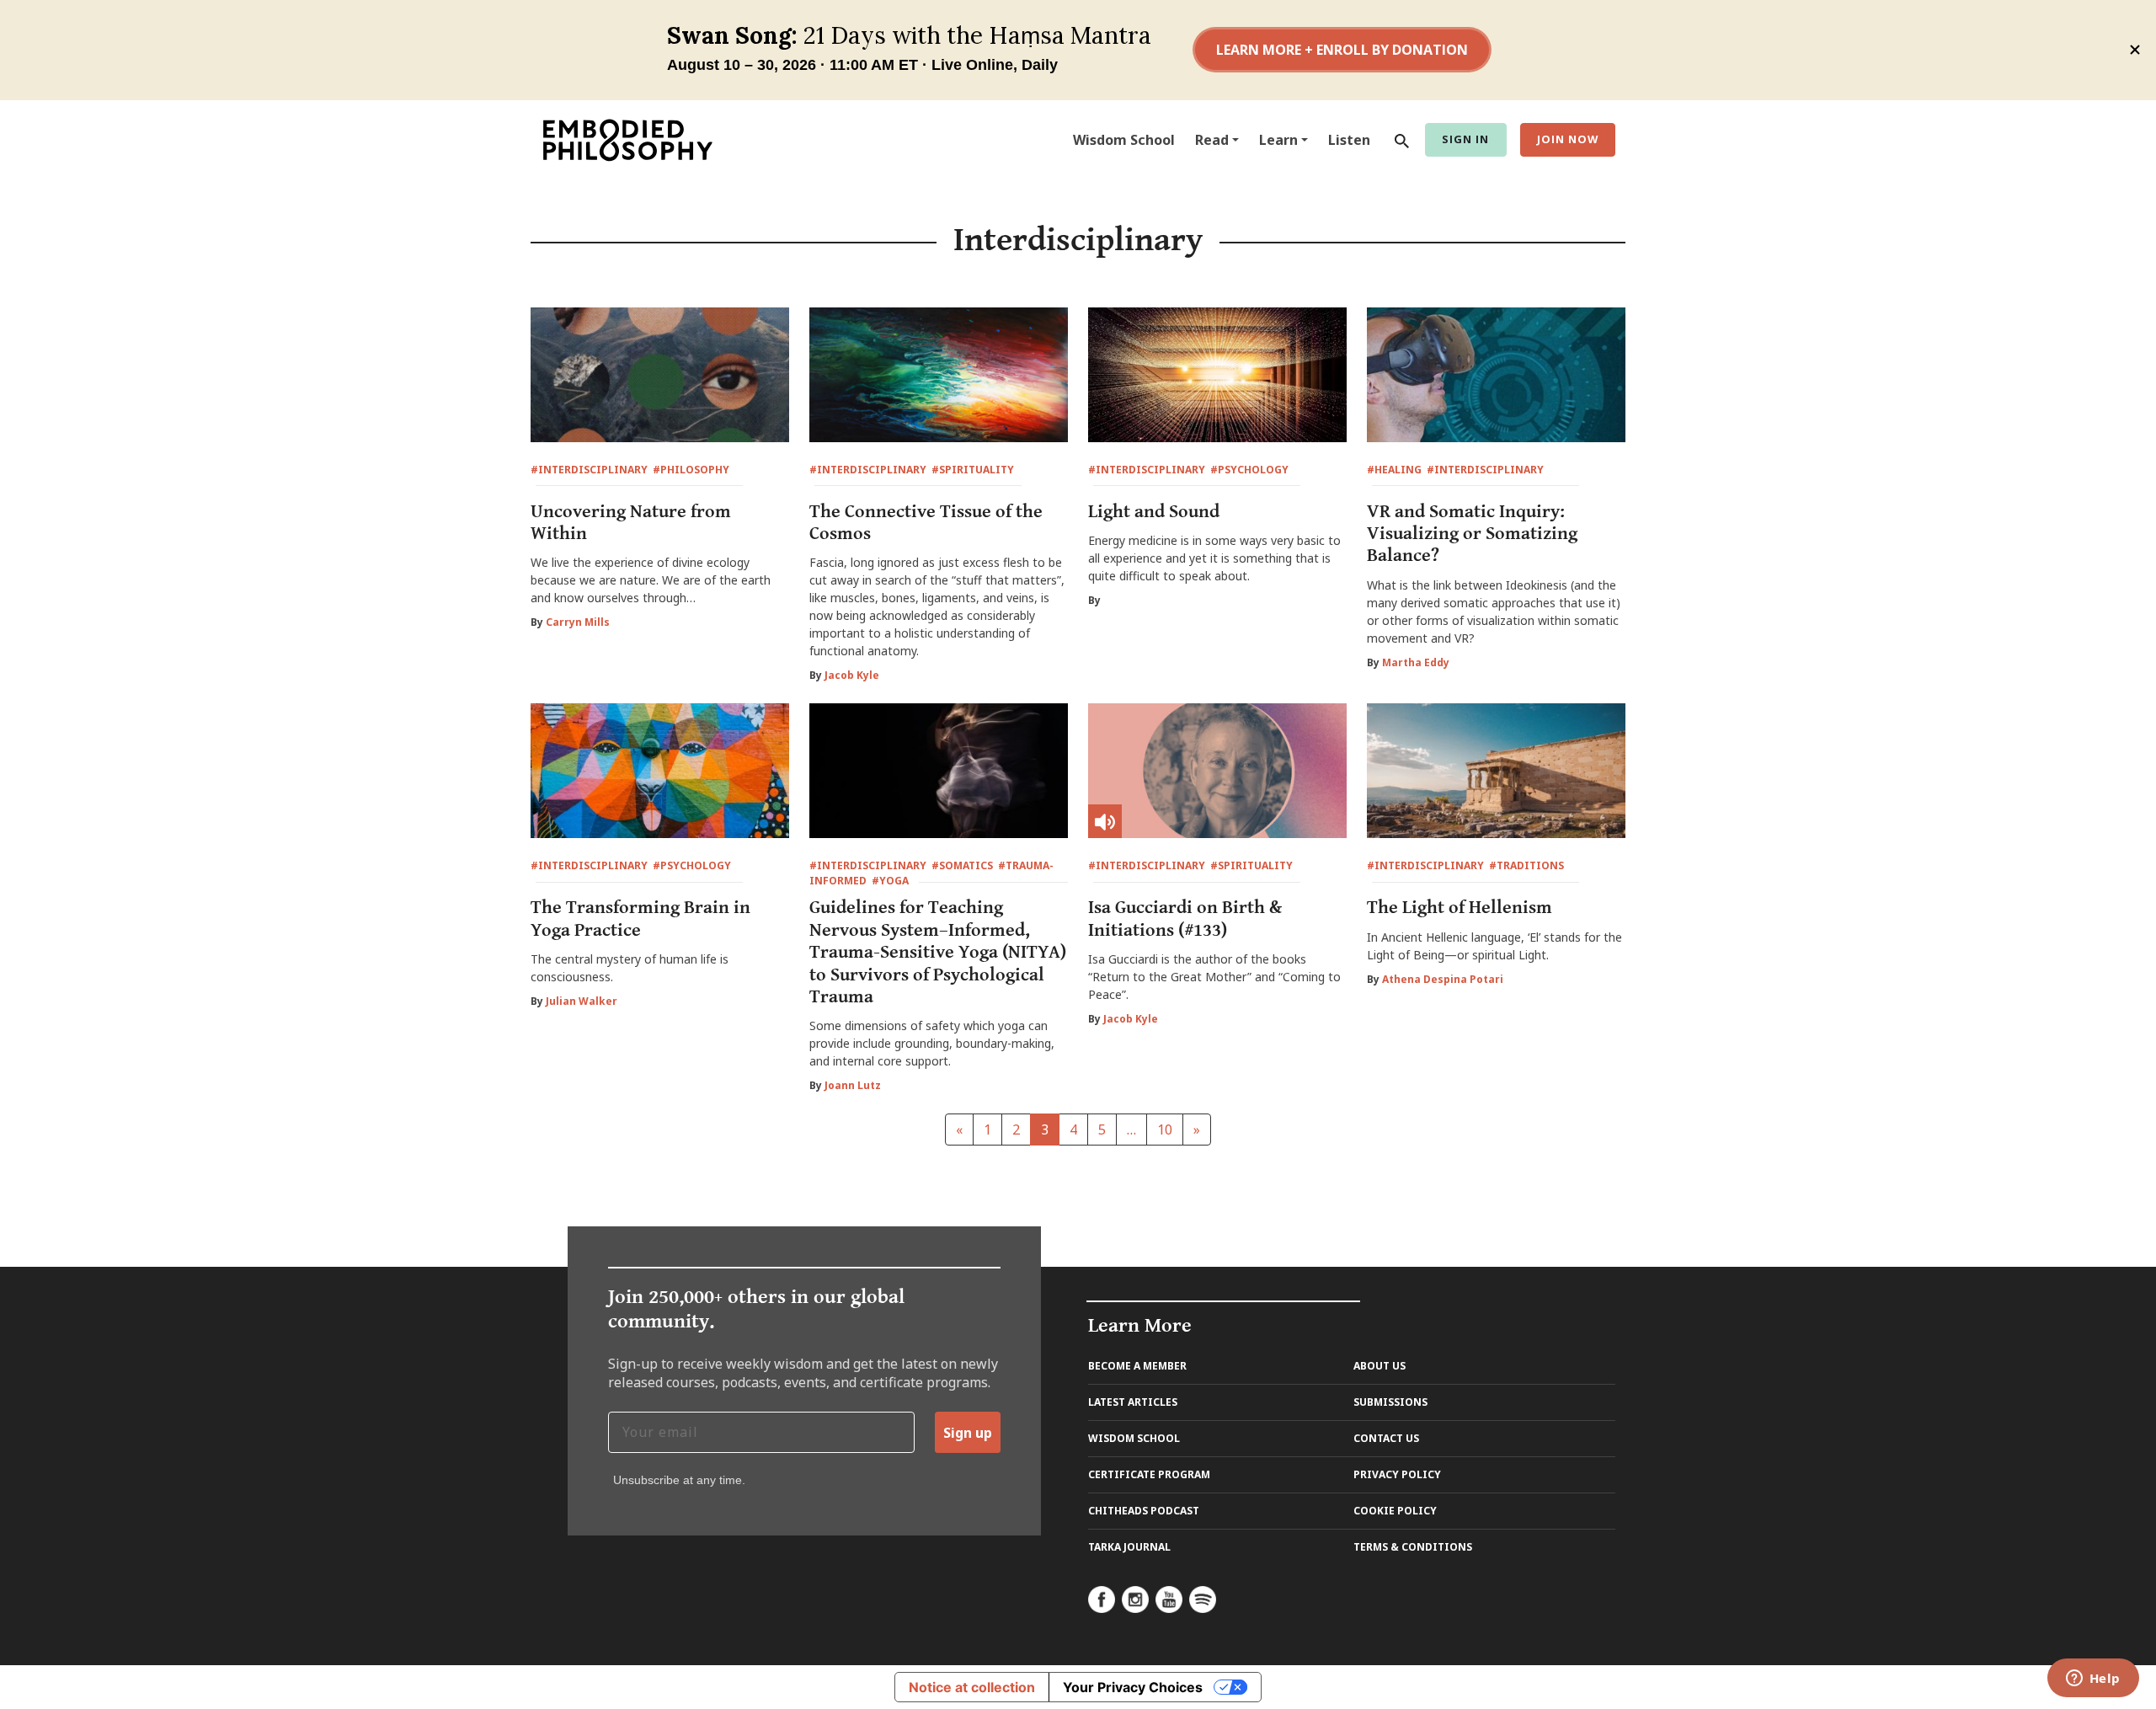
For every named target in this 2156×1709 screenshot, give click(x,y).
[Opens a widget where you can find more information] (2093, 1680)
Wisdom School (1124, 140)
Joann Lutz (853, 1085)
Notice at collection (972, 1687)
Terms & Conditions (1413, 1547)
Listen (1349, 140)
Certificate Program (1149, 1474)
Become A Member (1137, 1366)
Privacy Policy (1397, 1474)
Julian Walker (582, 1001)
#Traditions (1526, 865)
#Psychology (1249, 470)
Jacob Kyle (852, 675)
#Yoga (890, 881)
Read (1212, 140)
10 (1165, 1130)
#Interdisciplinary (589, 470)
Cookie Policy (1395, 1511)
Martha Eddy (1416, 662)
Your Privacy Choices (1133, 1687)
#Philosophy (691, 470)
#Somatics (962, 865)
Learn (1278, 140)
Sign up (968, 1433)
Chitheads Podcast (1144, 1511)
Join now (1568, 139)
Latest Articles (1133, 1402)
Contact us (1386, 1438)
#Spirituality (973, 470)
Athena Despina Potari (1443, 979)
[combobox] (1398, 140)
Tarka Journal (1129, 1547)
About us (1380, 1366)
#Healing (1394, 470)
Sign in (1465, 139)
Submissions (1390, 1402)
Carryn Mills (578, 622)
